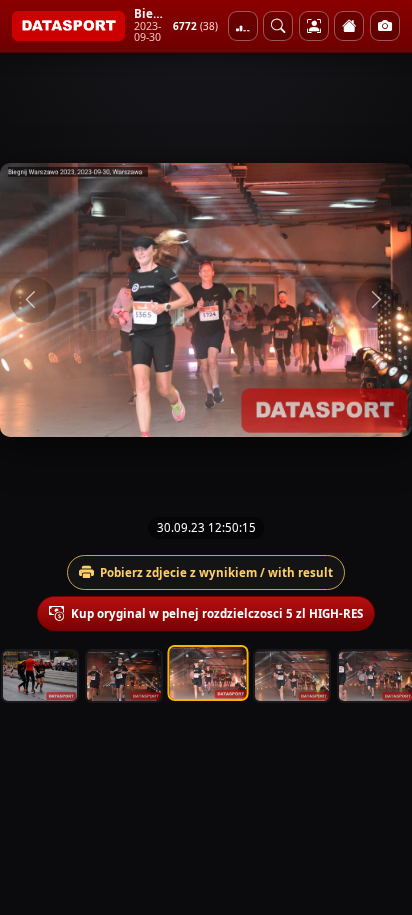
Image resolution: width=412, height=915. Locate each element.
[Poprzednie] (33, 300)
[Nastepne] (379, 300)
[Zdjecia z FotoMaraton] (385, 26)
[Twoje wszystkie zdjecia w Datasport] (314, 26)
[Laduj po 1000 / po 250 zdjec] (243, 26)
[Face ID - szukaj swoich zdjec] (278, 26)
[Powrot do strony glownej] (349, 26)
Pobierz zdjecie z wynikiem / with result (216, 572)
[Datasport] (68, 26)
